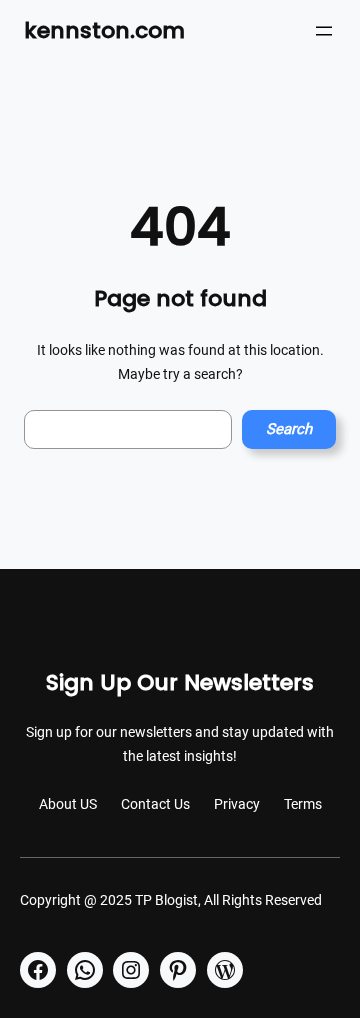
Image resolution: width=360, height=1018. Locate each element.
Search (289, 429)
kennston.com (104, 30)
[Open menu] (324, 31)
